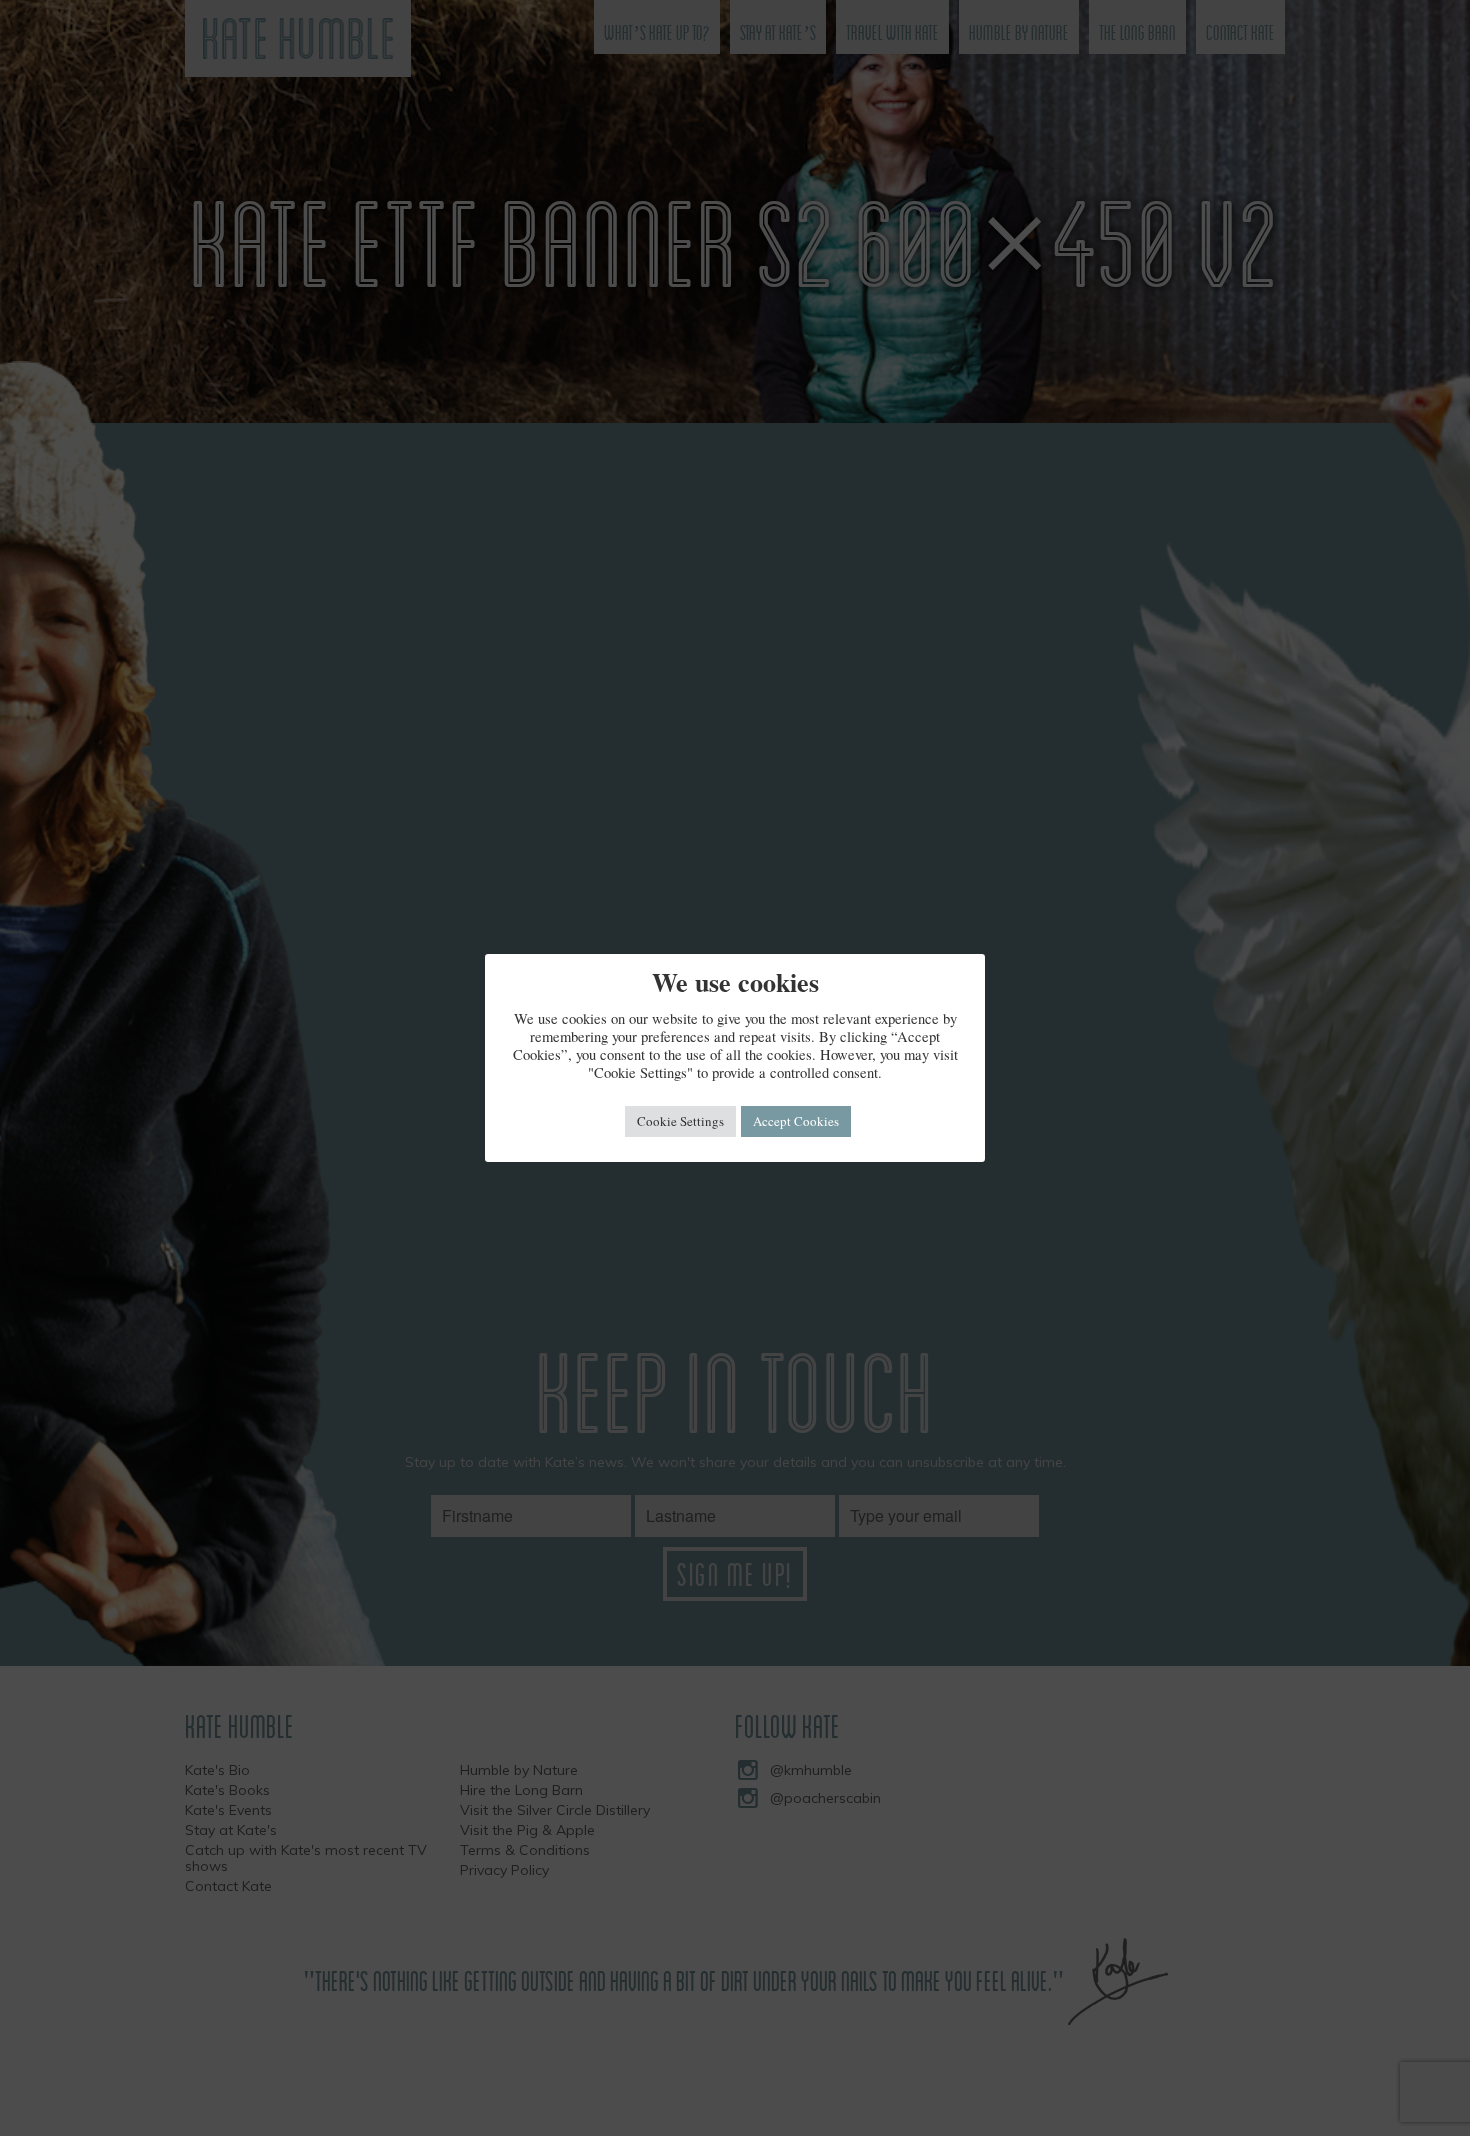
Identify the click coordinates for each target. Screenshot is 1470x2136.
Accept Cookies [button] (796, 1121)
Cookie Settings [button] (680, 1121)
